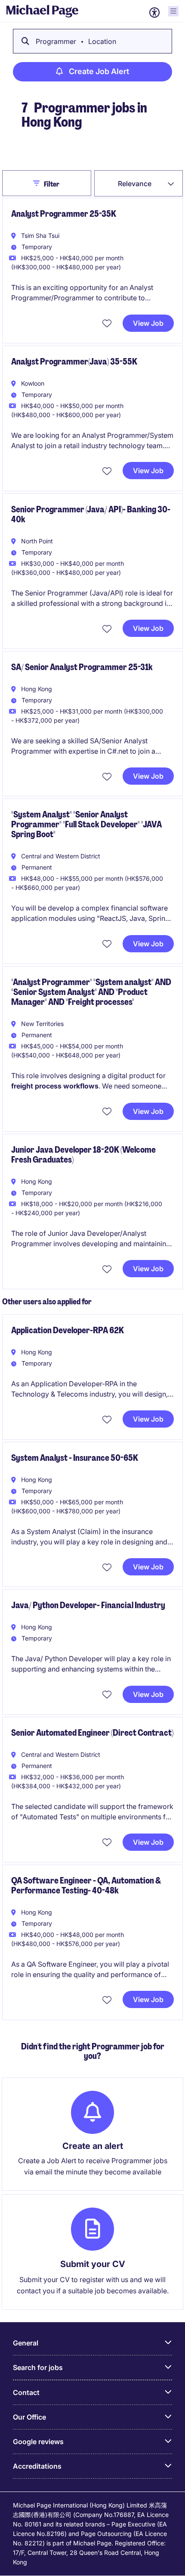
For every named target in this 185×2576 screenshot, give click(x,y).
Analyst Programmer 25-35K (64, 214)
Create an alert (93, 2146)
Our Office (29, 2417)
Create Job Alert (99, 71)
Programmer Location (76, 41)
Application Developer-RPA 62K (68, 1330)
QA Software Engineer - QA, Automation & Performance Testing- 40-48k (86, 1885)
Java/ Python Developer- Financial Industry (88, 1605)
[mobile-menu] (173, 11)
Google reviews (38, 2442)
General (26, 2343)
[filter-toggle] (39, 183)
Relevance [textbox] (135, 184)
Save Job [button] (108, 323)
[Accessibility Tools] (154, 12)
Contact (26, 2392)
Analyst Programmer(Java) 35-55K (74, 362)
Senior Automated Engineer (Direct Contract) (92, 1733)
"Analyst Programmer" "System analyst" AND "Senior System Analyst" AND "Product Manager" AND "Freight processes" (91, 992)
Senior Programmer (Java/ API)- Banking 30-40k (91, 514)
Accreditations (37, 2466)
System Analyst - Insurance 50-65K (75, 1458)
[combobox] (139, 183)
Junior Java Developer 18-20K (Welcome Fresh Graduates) (83, 1155)
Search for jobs (38, 2367)
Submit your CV (93, 2264)
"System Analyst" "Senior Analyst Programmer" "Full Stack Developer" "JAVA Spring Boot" (86, 824)
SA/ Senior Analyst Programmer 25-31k (82, 667)
